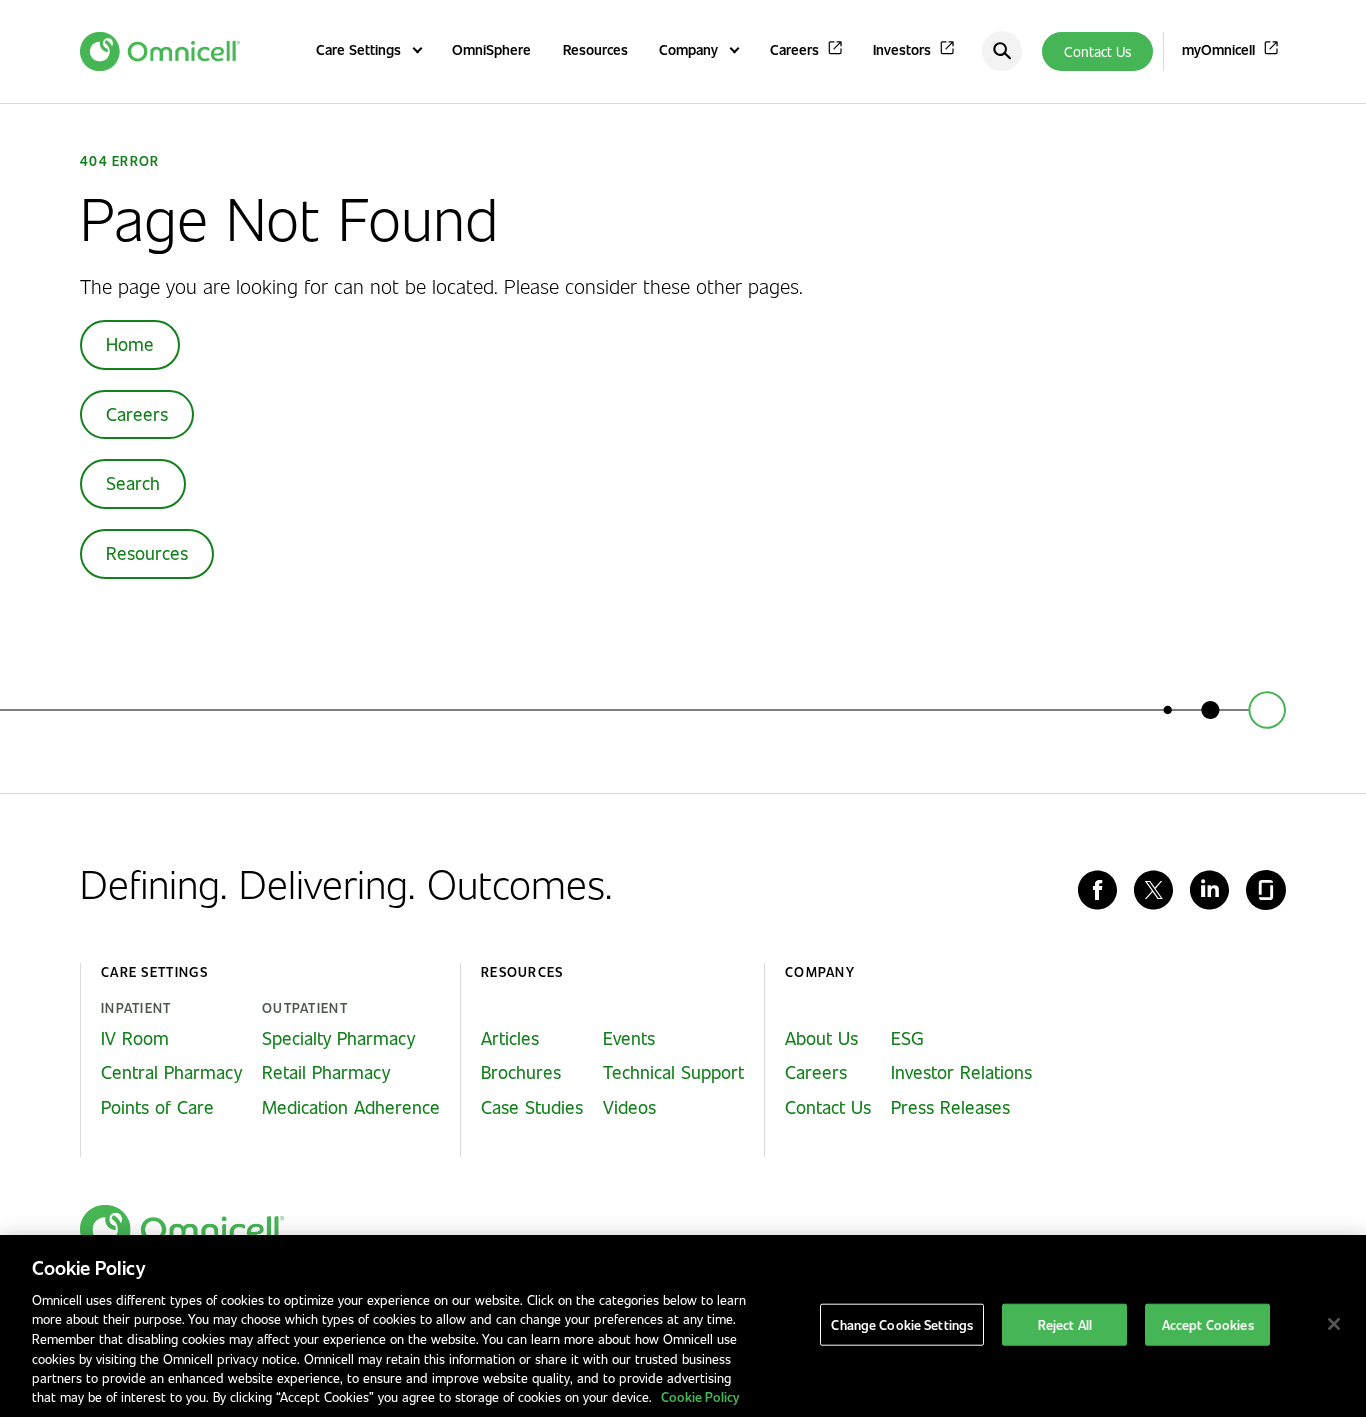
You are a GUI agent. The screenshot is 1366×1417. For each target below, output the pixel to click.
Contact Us (1097, 51)
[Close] (1334, 1324)
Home (130, 344)
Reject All (1065, 1324)
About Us (821, 1038)
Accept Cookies (1208, 1324)
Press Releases (950, 1107)
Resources (147, 553)
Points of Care (157, 1107)
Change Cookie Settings (902, 1324)
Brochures (521, 1072)
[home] (182, 1230)
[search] (1002, 51)
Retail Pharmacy (326, 1072)
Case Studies (532, 1107)
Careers (137, 414)
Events (629, 1038)
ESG (907, 1038)
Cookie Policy (700, 1396)
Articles (510, 1038)
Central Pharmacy (171, 1072)
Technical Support (673, 1072)
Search (133, 483)
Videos (629, 1107)
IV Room (135, 1038)
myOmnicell (1218, 49)
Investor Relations (961, 1072)
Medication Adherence (351, 1107)
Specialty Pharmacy (338, 1038)
